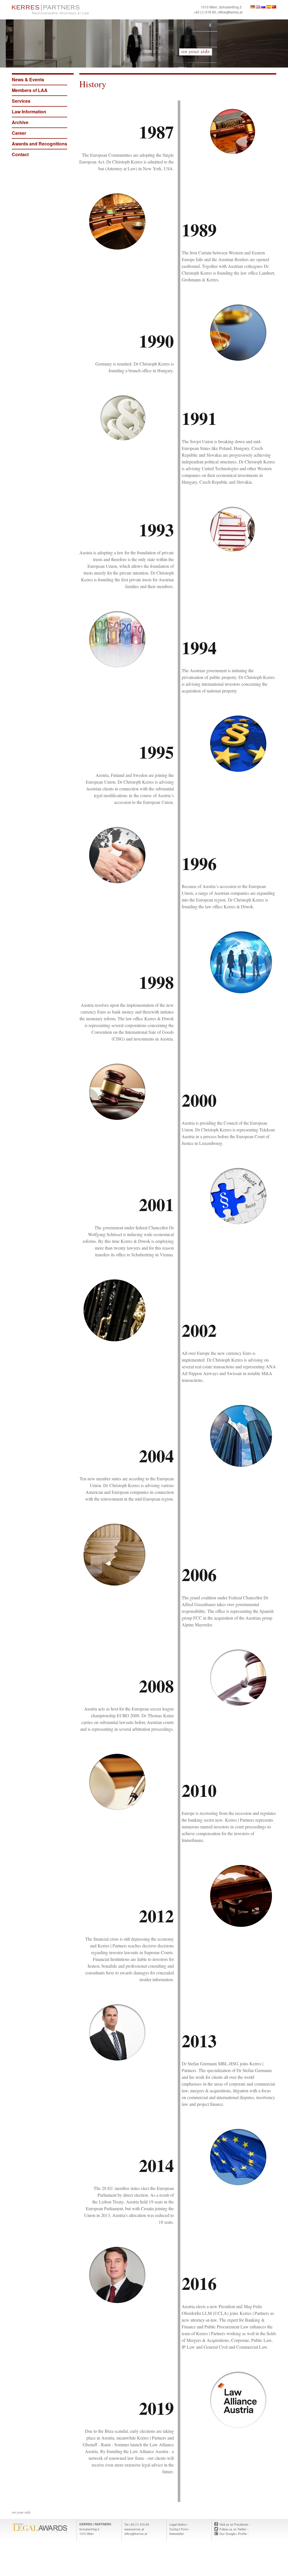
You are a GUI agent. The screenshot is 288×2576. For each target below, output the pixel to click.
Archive (20, 122)
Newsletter (177, 2534)
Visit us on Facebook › (235, 2524)
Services (21, 101)
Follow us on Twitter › (234, 2529)
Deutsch (253, 7)
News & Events (28, 79)
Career (19, 133)
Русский (263, 7)
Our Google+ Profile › (234, 2534)
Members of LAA (30, 90)
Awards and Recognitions (40, 144)
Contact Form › (180, 2529)
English (258, 7)
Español (269, 7)
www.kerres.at (134, 2529)
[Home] (76, 10)
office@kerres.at (230, 12)
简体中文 (274, 7)
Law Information (29, 112)
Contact (20, 154)
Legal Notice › (179, 2524)
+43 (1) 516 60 (205, 12)
